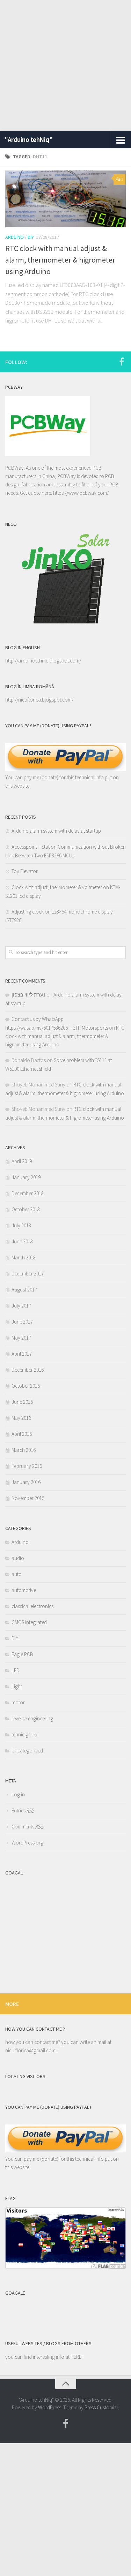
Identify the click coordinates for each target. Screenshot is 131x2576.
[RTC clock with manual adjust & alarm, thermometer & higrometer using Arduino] (65, 199)
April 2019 (22, 1161)
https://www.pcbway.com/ (81, 493)
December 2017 (28, 1274)
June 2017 (22, 1322)
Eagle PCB (22, 1654)
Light (17, 1686)
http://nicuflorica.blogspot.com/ (39, 700)
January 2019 (26, 1177)
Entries (23, 1810)
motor (18, 1702)
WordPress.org (27, 1843)
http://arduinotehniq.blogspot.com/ (43, 661)
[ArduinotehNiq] (122, 362)
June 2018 (22, 1241)
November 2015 (28, 1498)
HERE (77, 2357)
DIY (31, 237)
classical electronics (32, 1606)
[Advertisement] (65, 65)
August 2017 (24, 1290)
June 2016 (22, 1402)
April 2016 (22, 1434)
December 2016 (28, 1370)
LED (16, 1670)
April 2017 (22, 1354)
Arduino (14, 237)
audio (18, 1558)
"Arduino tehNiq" (28, 139)
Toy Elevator (25, 871)
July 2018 (21, 1225)
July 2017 (21, 1306)
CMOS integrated (29, 1622)
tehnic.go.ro (24, 1734)
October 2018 (26, 1209)
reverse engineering (32, 1718)
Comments (27, 1827)
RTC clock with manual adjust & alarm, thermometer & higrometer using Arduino (60, 260)
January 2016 (26, 1482)
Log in (18, 1794)
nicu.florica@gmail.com (30, 2050)
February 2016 (27, 1466)
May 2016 (21, 1418)
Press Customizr (101, 2407)
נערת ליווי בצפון (28, 995)
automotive (24, 1590)
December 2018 (28, 1193)
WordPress (50, 2407)
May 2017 (21, 1338)
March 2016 (24, 1450)
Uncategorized (27, 1751)
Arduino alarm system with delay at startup (56, 831)
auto (17, 1574)
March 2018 (24, 1257)
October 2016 (26, 1386)
